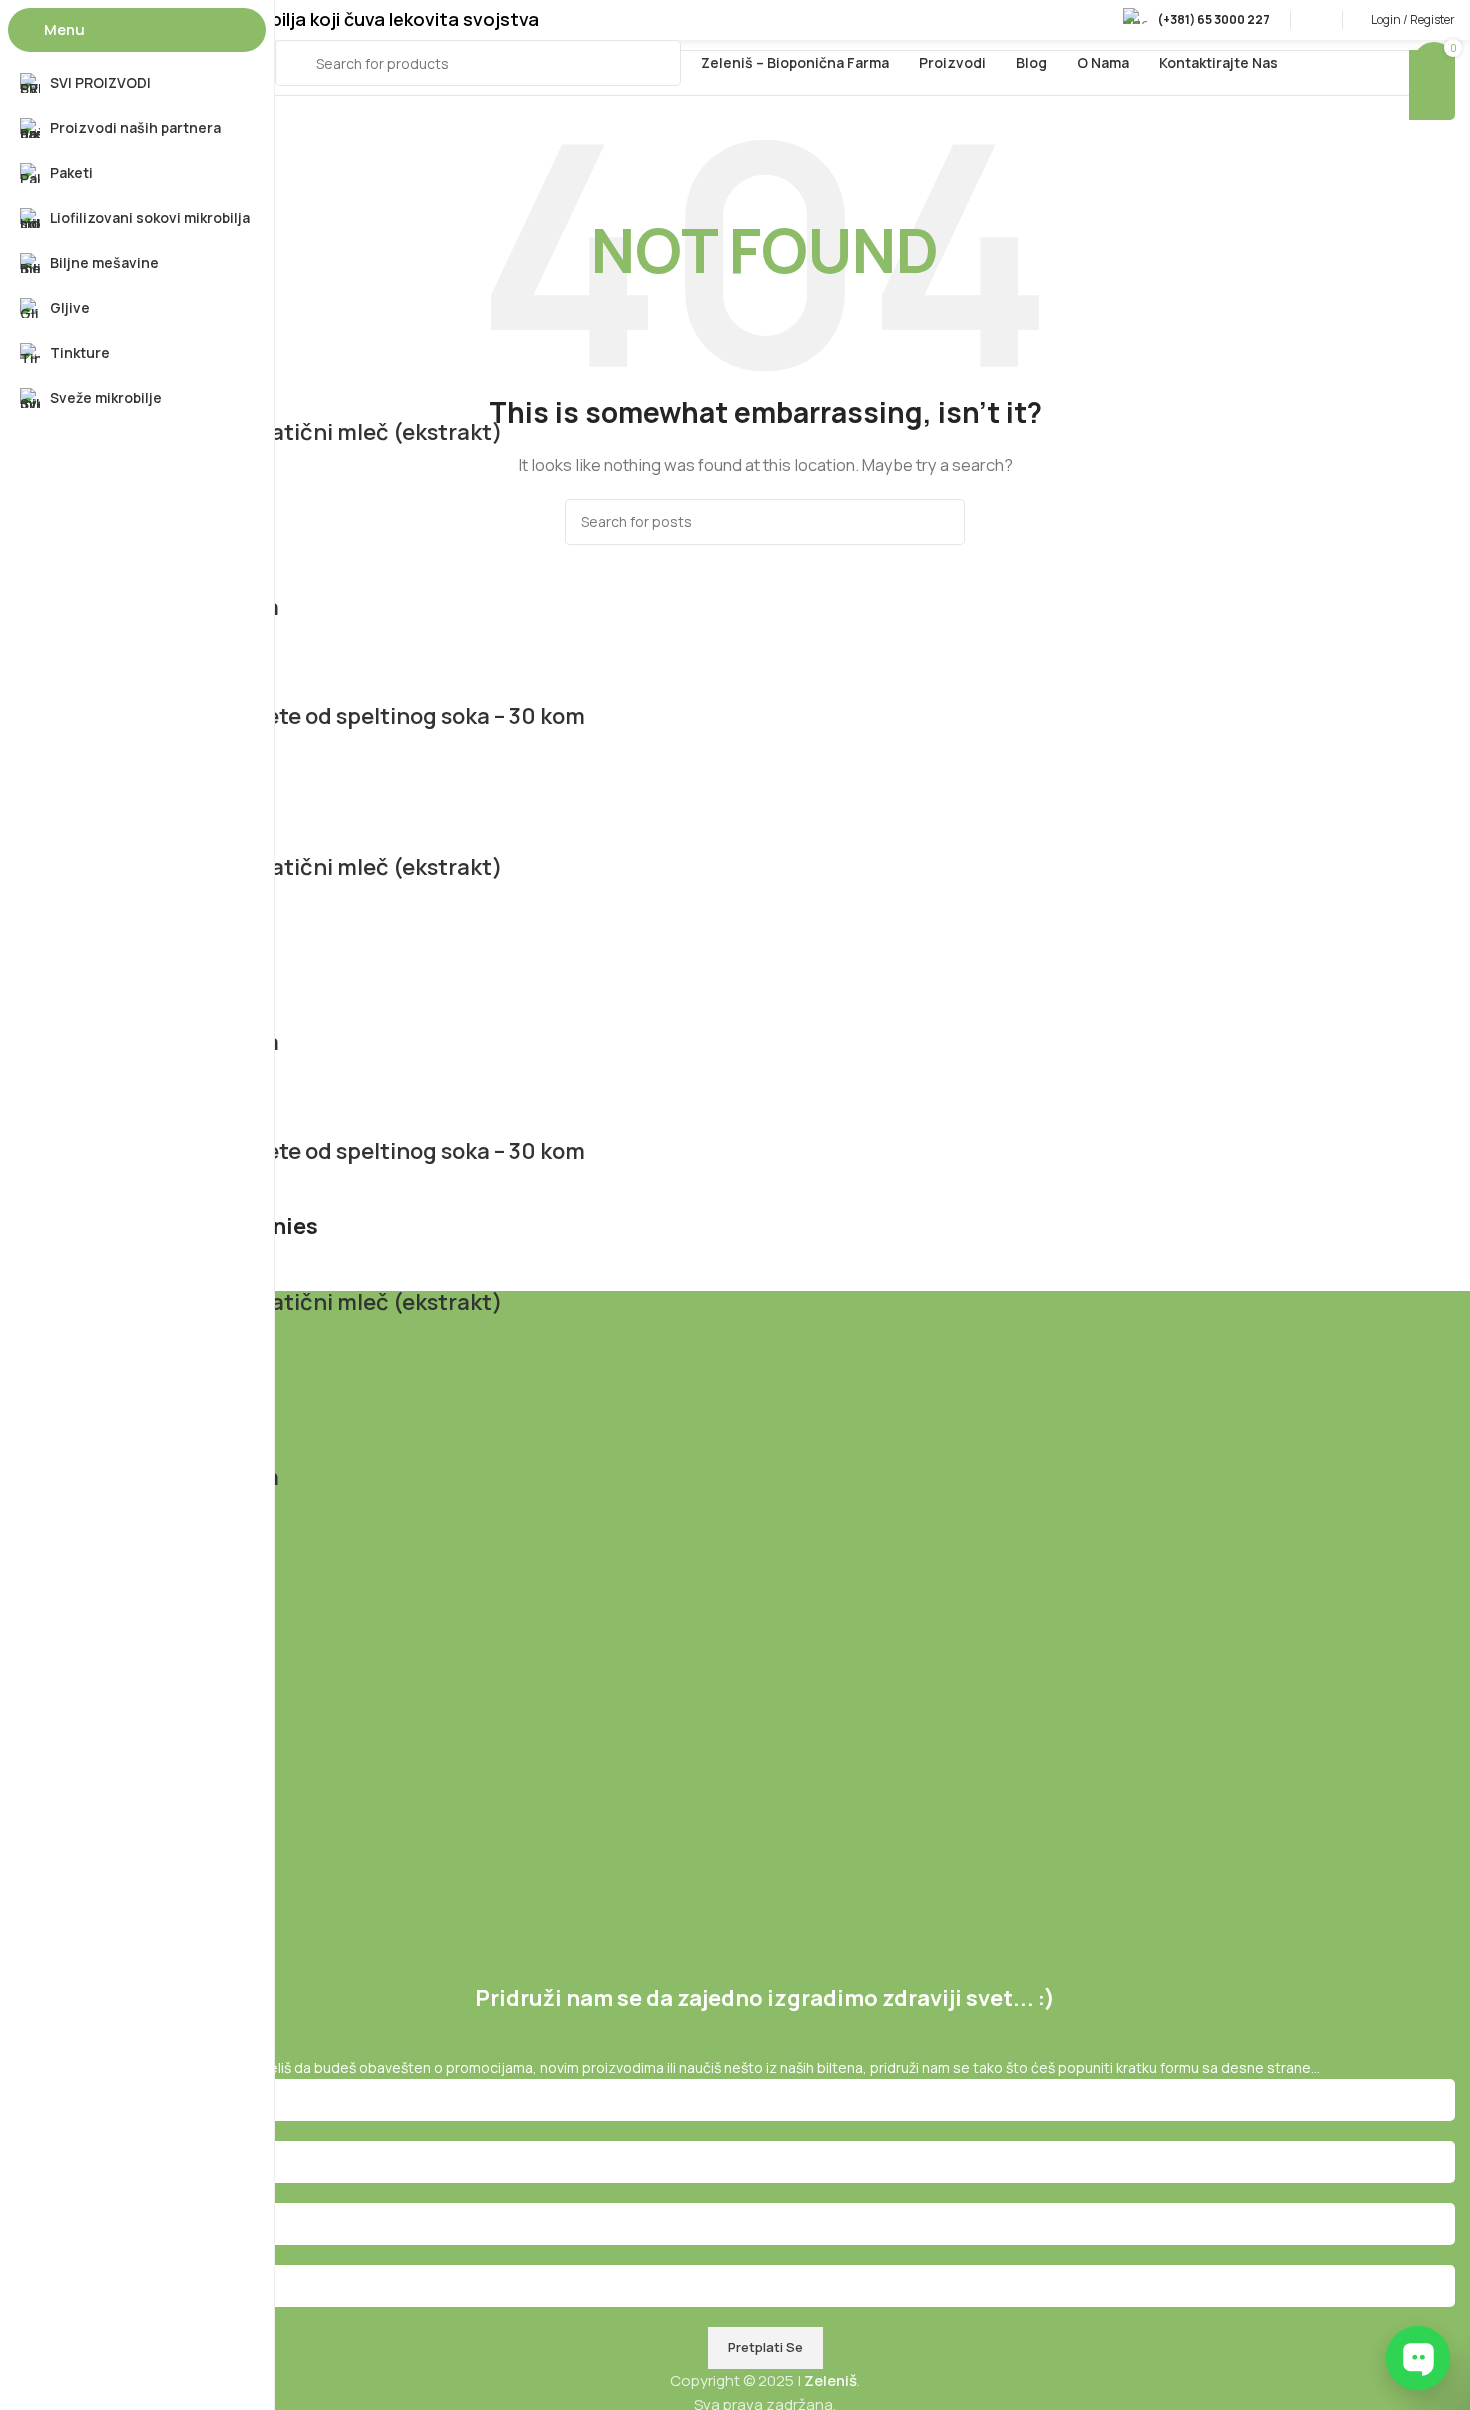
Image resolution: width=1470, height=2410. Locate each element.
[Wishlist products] (1316, 20)
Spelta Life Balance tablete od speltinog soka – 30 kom (300, 716)
